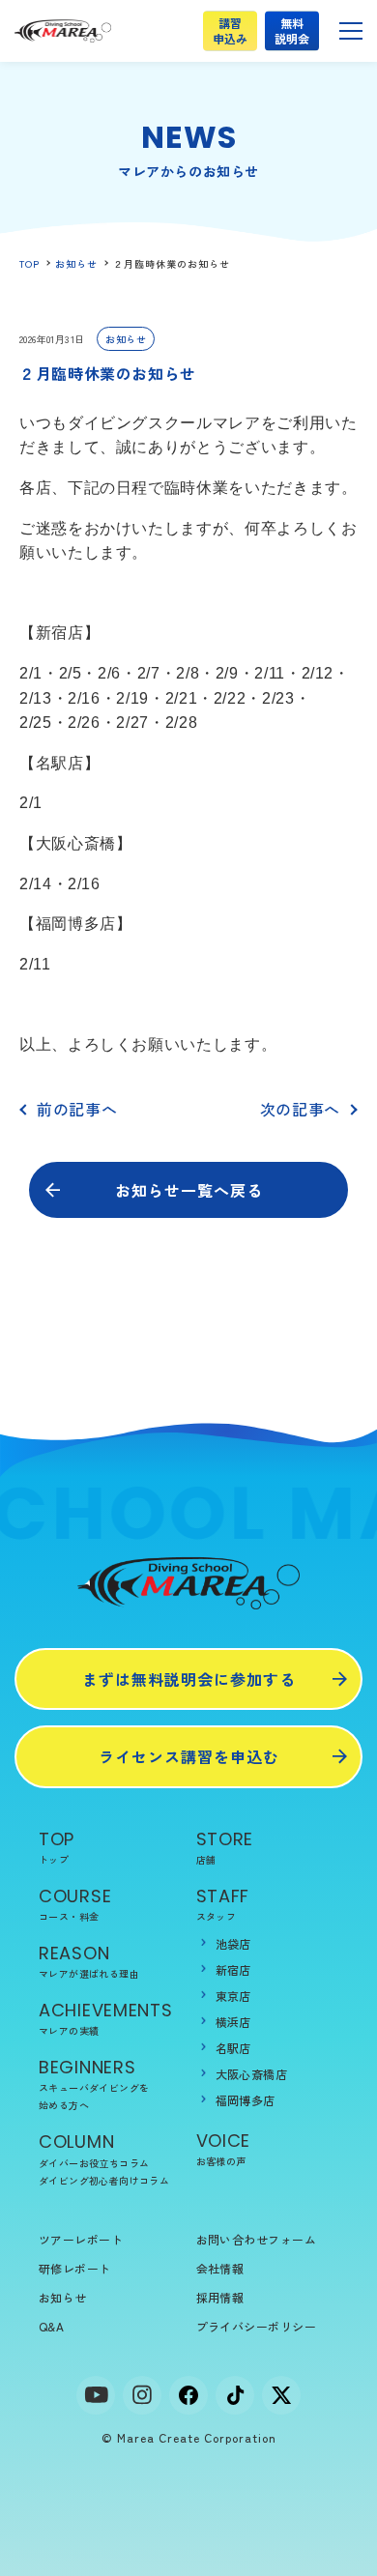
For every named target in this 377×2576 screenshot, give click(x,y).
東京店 (233, 1996)
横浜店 (233, 2022)
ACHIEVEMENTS (106, 2018)
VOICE (224, 2148)
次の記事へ (300, 1109)
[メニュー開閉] (351, 31)
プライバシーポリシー (257, 2326)
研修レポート (75, 2268)
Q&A (51, 2326)
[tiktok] (235, 2395)
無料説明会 (291, 30)
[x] (281, 2395)
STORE (225, 1847)
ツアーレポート (81, 2239)
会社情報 (220, 2268)
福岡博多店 (246, 2100)
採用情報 (220, 2297)
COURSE (75, 1904)
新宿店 (233, 1969)
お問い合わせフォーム (257, 2239)
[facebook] (188, 2395)
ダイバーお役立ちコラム (94, 2163)
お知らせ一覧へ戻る (189, 1190)
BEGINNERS (94, 2084)
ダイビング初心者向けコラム (104, 2180)
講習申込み (230, 30)
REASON (89, 1961)
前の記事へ (77, 1109)
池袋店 (233, 1943)
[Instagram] (142, 2395)
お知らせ (76, 263)
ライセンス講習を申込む (189, 1756)
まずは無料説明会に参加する (189, 1679)
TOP (29, 263)
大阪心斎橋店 (252, 2074)
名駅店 (233, 2048)
